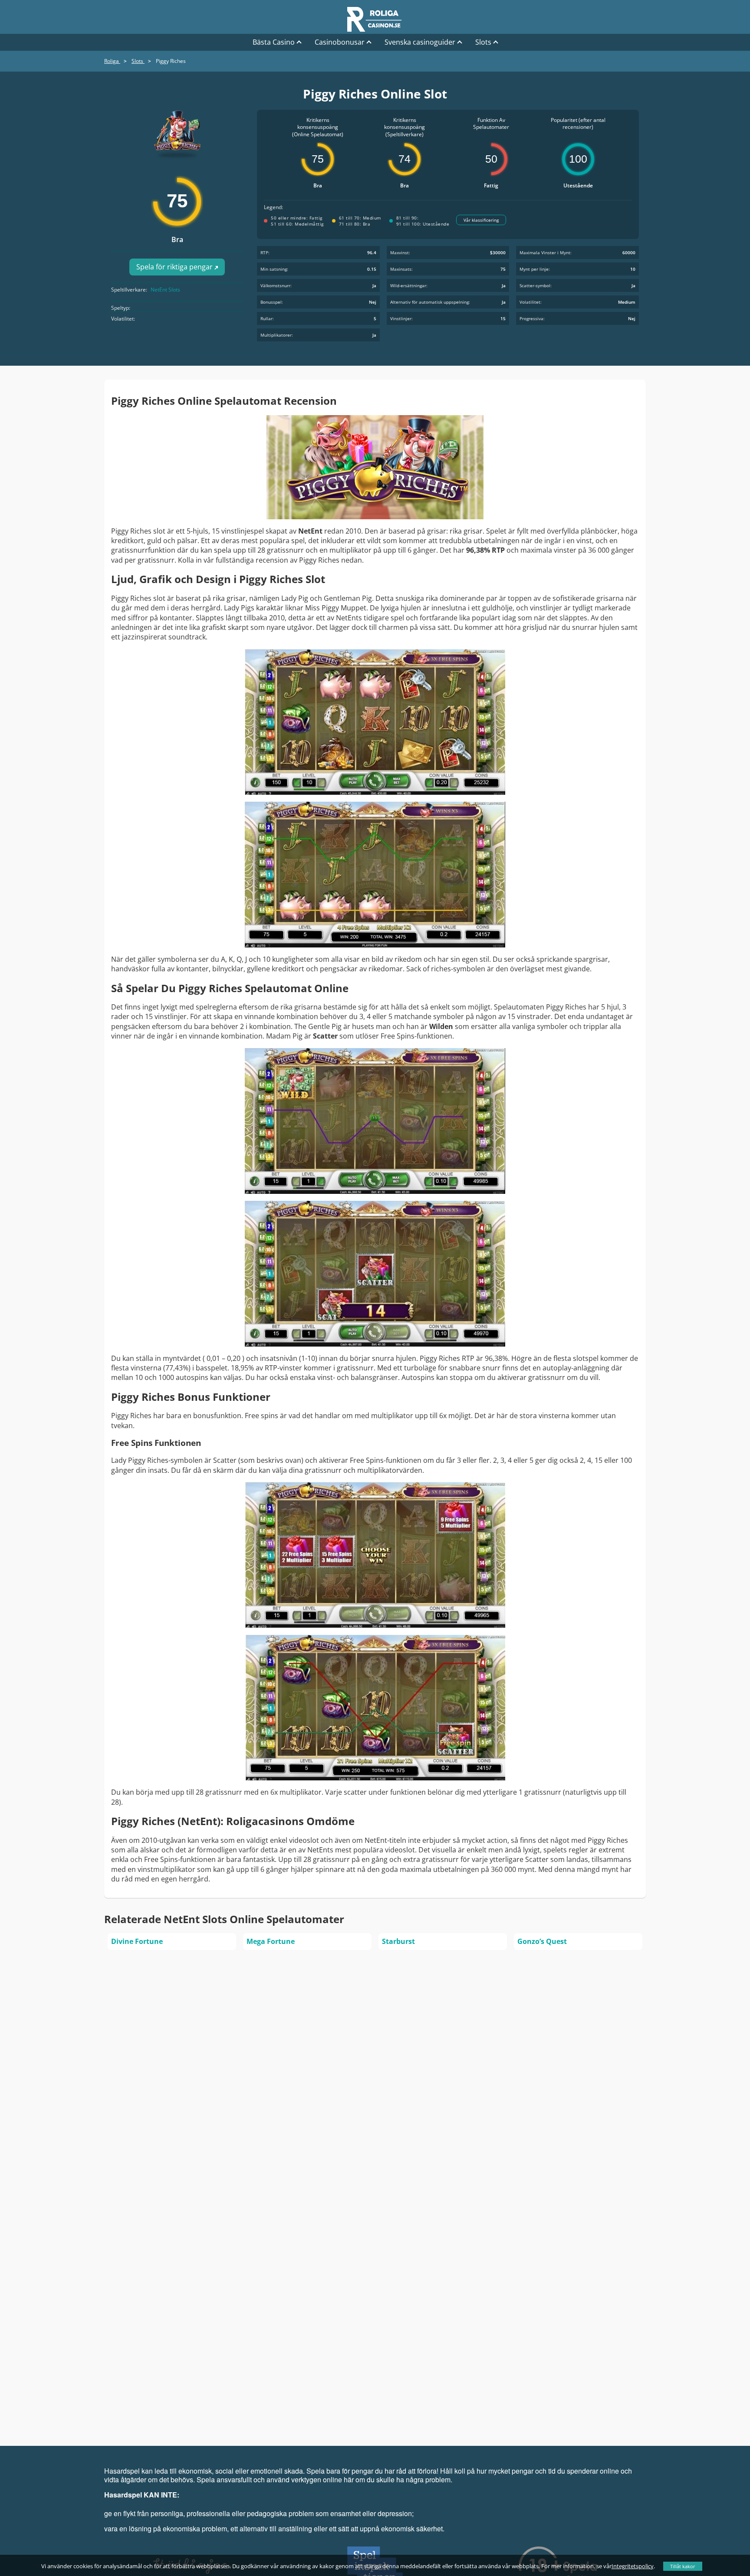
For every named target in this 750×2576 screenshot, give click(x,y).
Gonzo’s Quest (542, 1941)
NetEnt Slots (165, 290)
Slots (483, 42)
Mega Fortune (271, 1941)
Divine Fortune (137, 1941)
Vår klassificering (481, 220)
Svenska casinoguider (420, 42)
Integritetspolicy (633, 2566)
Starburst (398, 1941)
